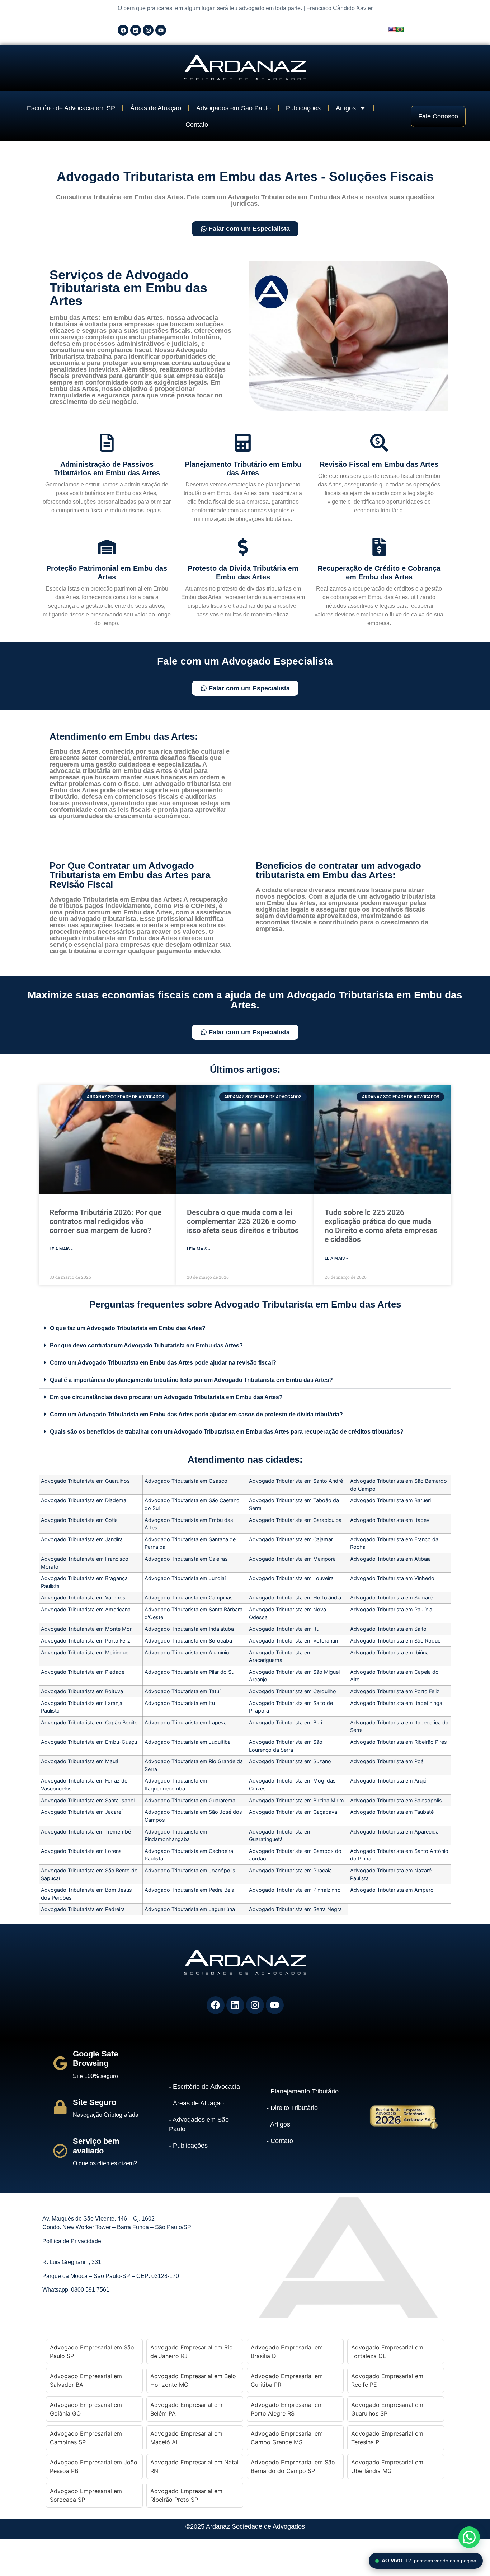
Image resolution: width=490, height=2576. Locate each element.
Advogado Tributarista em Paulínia (391, 1609)
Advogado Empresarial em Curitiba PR (287, 2380)
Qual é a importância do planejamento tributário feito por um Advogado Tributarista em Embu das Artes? (191, 1380)
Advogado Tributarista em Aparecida (394, 1832)
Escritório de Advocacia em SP (71, 108)
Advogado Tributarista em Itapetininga (396, 1703)
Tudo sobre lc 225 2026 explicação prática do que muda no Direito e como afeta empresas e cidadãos (381, 1226)
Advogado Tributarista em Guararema (190, 1800)
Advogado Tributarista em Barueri (390, 1500)
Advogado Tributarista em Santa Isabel (88, 1800)
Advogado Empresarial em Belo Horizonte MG (193, 2380)
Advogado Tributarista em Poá (387, 1761)
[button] (245, 1328)
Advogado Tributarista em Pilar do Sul (190, 1672)
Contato (197, 125)
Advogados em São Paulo (234, 108)
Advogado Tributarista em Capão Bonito (89, 1722)
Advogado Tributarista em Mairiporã (292, 1559)
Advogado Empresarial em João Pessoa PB (94, 2466)
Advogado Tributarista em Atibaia (390, 1559)
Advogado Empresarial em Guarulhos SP (387, 2409)
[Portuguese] (400, 29)
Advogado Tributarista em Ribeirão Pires (399, 1742)
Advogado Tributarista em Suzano (290, 1761)
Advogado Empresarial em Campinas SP (86, 2438)
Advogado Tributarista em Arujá (388, 1781)
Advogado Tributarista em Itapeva (186, 1722)
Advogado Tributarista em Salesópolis (396, 1800)
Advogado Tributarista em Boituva (82, 1691)
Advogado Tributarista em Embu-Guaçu (89, 1742)
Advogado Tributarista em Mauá (80, 1761)
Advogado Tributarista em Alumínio (187, 1652)
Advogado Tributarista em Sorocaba (188, 1641)
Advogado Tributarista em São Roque (395, 1641)
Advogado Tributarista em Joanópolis (190, 1870)
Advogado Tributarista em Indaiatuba (189, 1629)
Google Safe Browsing (95, 2058)
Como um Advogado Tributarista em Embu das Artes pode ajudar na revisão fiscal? (163, 1363)
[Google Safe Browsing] (60, 2063)
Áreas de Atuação (156, 108)
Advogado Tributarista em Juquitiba (188, 1742)
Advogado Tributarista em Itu (284, 1629)
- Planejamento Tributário (303, 2091)
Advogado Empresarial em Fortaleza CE (387, 2352)
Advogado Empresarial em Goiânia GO (86, 2409)
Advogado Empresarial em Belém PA (186, 2409)
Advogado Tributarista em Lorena (81, 1851)
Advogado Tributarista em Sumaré (391, 1597)
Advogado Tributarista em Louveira (291, 1578)
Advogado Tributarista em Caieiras (186, 1559)
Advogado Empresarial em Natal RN (194, 2466)
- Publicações (188, 2146)
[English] (392, 29)
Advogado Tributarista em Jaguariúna (190, 1909)
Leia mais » (61, 1249)
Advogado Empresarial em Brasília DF (287, 2352)
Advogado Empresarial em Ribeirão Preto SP (186, 2495)
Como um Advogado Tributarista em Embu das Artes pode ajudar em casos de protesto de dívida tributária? (196, 1414)
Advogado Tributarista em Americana (86, 1609)
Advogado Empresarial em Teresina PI (387, 2438)
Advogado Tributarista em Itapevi (390, 1520)
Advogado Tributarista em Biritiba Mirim (296, 1800)
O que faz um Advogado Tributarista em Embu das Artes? (128, 1328)
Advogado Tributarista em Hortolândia (295, 1597)
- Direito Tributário (292, 2108)
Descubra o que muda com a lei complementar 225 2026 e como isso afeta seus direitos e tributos (243, 1221)
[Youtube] (161, 30)
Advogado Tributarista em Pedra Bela (189, 1890)
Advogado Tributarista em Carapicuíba (295, 1520)
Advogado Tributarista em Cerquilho (293, 1691)
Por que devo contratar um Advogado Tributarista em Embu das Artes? (146, 1345)
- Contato (280, 2141)
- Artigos (278, 2124)
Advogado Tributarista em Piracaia (290, 1870)
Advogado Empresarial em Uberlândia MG (387, 2466)
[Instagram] (148, 30)
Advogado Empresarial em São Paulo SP (92, 2352)
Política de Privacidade (72, 2241)
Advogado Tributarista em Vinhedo (392, 1578)
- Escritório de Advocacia (204, 2087)
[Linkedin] (136, 30)
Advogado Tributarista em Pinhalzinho (295, 1890)
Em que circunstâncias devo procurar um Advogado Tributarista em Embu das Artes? (166, 1397)
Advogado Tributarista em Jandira (82, 1539)
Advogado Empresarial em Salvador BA (86, 2380)
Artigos (346, 108)
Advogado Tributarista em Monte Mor (86, 1629)
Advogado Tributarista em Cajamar (291, 1539)
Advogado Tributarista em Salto (388, 1629)
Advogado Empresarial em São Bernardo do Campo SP (293, 2466)
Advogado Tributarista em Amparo (392, 1890)
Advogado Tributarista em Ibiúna (389, 1652)
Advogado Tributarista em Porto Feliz (86, 1641)
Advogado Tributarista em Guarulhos (85, 1481)
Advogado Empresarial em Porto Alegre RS (287, 2409)
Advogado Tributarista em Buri (286, 1722)
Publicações (303, 108)
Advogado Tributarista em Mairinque (85, 1652)
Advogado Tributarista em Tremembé (86, 1832)
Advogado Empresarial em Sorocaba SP (86, 2495)
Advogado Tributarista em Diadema (84, 1500)
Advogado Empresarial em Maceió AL (186, 2438)
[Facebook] (123, 30)
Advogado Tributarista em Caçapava (293, 1812)
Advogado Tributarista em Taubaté (392, 1812)
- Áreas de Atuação (196, 2103)
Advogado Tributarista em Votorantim (294, 1641)
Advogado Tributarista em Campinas (189, 1597)
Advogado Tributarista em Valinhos (83, 1597)
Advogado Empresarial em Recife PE (387, 2380)
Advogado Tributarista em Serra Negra (295, 1909)
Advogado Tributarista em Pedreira (83, 1909)
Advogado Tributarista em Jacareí (82, 1812)
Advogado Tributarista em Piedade (83, 1672)
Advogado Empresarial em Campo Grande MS (287, 2438)
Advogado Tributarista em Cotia (79, 1520)
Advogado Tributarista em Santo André (296, 1481)
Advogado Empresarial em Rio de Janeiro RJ (192, 2352)
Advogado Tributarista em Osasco (186, 1481)
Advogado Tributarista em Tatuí (182, 1691)
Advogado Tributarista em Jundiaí (185, 1578)
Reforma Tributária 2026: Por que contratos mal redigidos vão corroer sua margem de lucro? (105, 1221)
